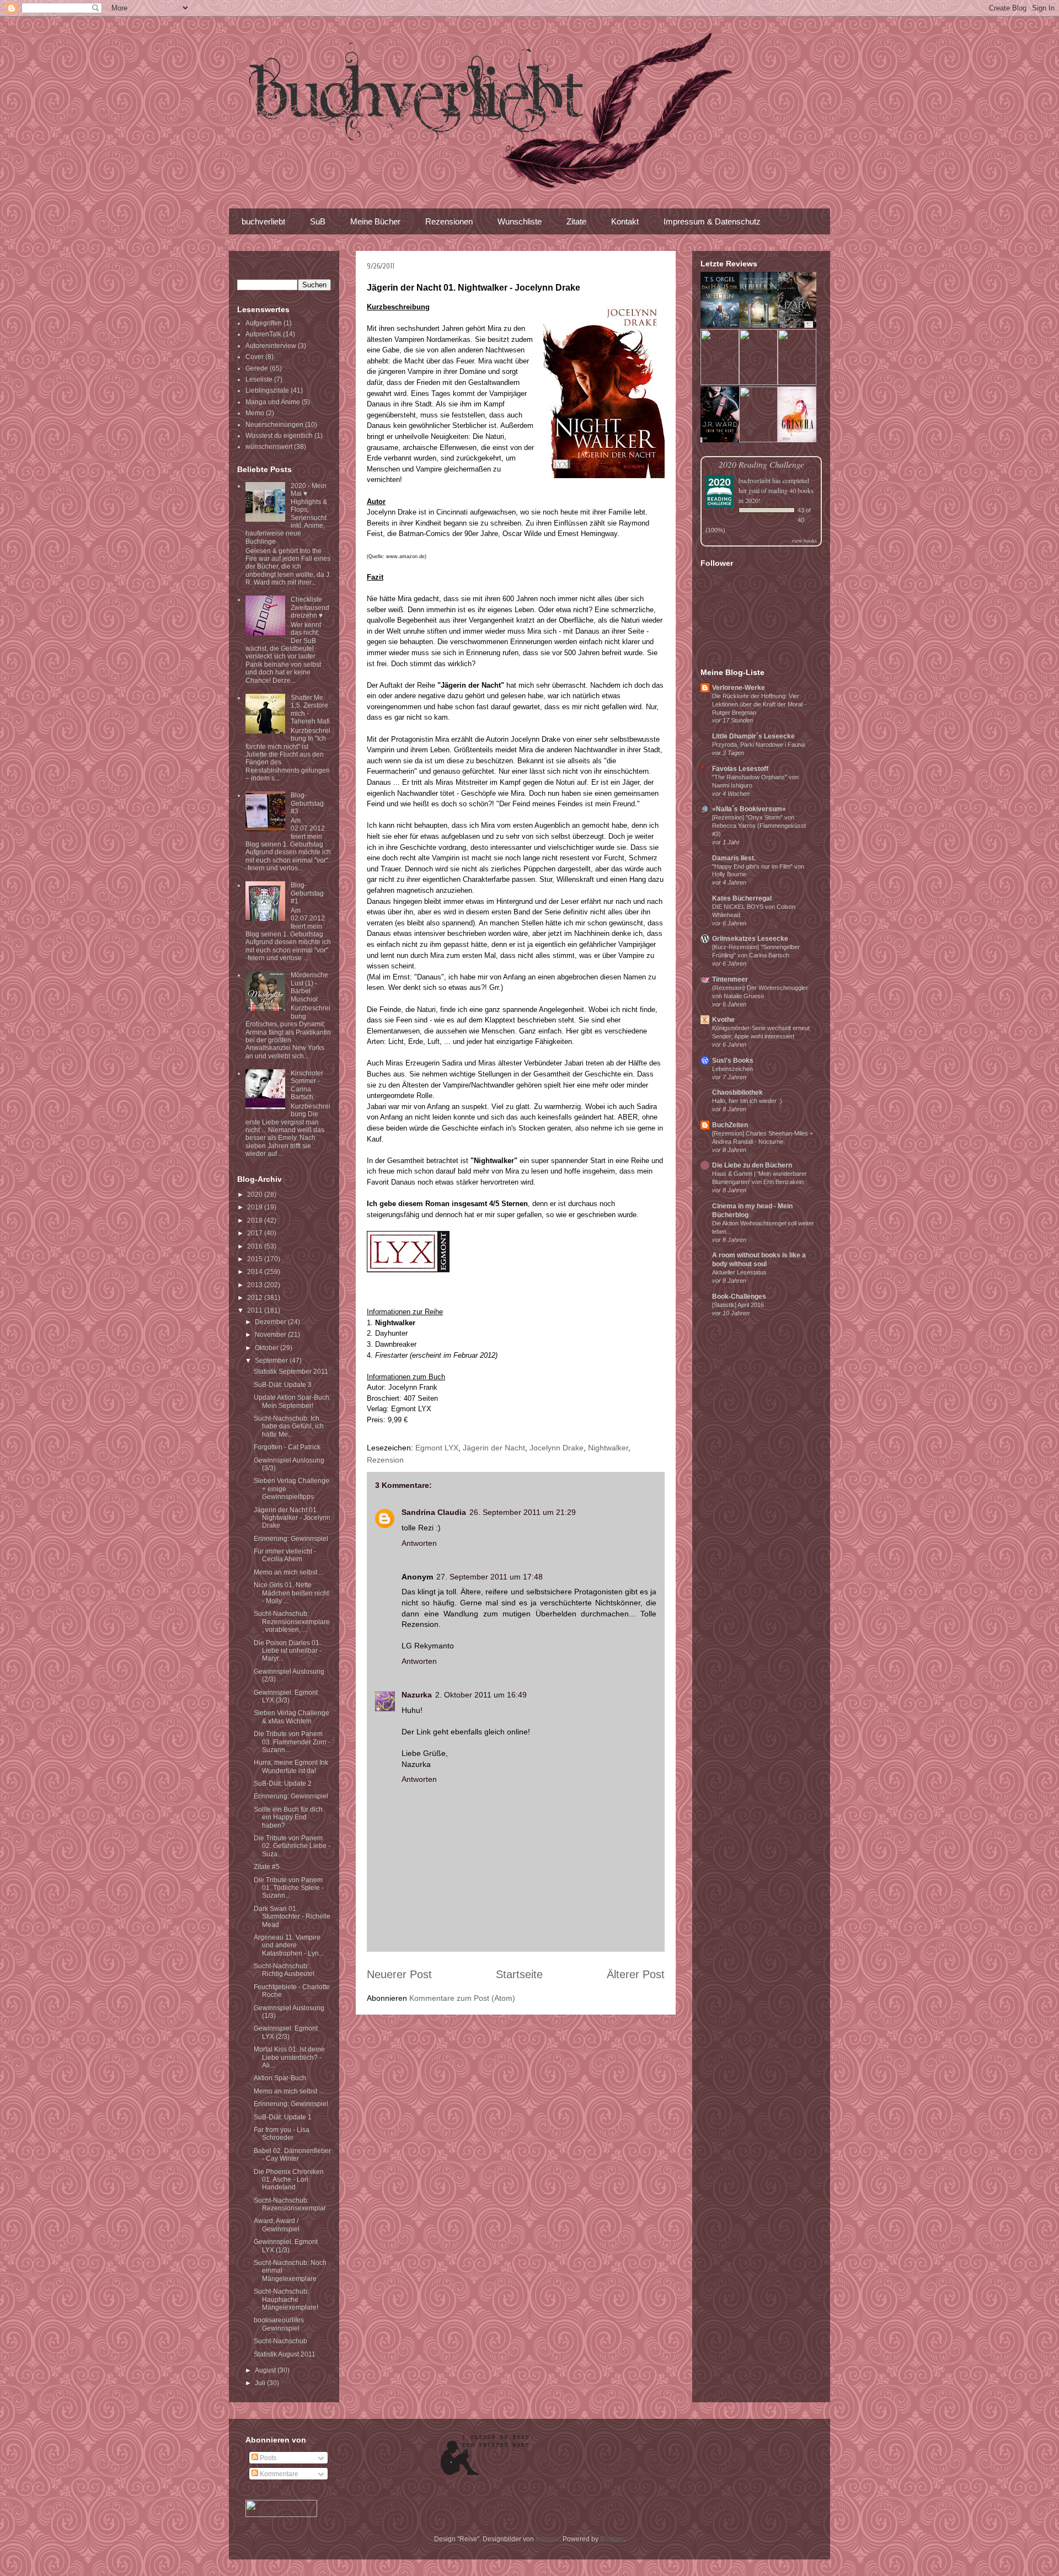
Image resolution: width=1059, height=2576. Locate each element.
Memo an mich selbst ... (289, 1572)
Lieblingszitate (267, 390)
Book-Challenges (739, 1297)
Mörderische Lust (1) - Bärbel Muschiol (309, 987)
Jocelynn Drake (557, 1448)
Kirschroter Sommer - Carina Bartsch (307, 1085)
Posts (267, 2458)
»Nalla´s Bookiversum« (749, 809)
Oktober (268, 1348)
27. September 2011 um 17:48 (490, 1577)
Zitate (576, 221)
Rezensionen (449, 221)
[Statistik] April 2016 (738, 1305)
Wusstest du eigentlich (279, 436)
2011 (256, 1310)
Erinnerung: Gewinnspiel (291, 1539)
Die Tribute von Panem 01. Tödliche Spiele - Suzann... (289, 1888)
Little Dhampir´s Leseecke (753, 736)
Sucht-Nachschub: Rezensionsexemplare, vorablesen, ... (292, 1622)
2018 (256, 1220)
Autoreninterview (271, 346)
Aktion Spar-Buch (280, 2078)
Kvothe (723, 1020)
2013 (256, 1285)
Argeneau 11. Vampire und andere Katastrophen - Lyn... (289, 1945)
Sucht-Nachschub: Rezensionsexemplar (290, 2204)
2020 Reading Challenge (761, 464)
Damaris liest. (734, 858)
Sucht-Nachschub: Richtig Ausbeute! (284, 1970)
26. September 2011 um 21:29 (523, 1512)
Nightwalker (608, 1448)
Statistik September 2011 (291, 1372)
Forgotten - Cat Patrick (287, 1447)
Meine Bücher (375, 221)
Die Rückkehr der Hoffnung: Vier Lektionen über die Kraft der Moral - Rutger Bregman (759, 704)
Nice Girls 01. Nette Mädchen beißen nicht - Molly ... (291, 1593)
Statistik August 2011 (285, 2354)
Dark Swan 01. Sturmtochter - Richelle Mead (292, 1917)
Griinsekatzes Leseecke (750, 939)
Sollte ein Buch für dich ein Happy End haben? (288, 1817)
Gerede (257, 368)
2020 (256, 1195)
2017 (256, 1233)
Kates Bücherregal (742, 898)
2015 (256, 1259)
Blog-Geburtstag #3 (307, 803)
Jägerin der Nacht (494, 1448)
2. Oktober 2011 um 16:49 (481, 1695)
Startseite (519, 1974)
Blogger (612, 2539)
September (272, 1361)
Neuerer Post (399, 1974)
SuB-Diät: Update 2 (283, 1784)
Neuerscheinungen (274, 425)
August (266, 2370)
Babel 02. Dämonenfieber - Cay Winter (292, 2155)
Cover (255, 357)
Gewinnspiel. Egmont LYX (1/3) (286, 2246)
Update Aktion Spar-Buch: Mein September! (292, 1401)
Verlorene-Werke (739, 688)
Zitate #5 (267, 1867)
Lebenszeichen (732, 1069)
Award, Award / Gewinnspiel (277, 2225)
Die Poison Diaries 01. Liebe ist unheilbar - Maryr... (288, 1651)
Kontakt (625, 221)
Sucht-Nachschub (280, 2341)
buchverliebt (263, 221)
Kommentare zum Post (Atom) (462, 1998)
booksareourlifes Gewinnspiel (279, 2324)
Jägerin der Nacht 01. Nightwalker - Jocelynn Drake (292, 1518)
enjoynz (547, 2539)
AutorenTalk (263, 334)
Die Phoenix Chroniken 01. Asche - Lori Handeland (289, 2180)
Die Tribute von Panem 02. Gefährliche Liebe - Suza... (292, 1846)
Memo (255, 413)
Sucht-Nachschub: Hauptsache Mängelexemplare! (286, 2299)
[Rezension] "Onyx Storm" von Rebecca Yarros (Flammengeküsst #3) (759, 826)
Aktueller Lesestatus (739, 1272)
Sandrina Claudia (434, 1512)
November (271, 1335)
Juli (261, 2383)
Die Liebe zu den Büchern (752, 1165)
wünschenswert (269, 447)
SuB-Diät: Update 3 (283, 1385)
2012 (256, 1298)
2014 (256, 1272)
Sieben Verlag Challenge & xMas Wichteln (292, 1717)
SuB (318, 221)
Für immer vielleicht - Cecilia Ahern (285, 1555)
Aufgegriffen (264, 323)
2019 (256, 1207)
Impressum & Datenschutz (712, 221)
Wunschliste (520, 221)
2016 (256, 1246)
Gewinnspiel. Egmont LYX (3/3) (286, 1696)
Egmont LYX (437, 1448)
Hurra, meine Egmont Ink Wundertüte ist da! (291, 1766)
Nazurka (417, 1695)
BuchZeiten (730, 1125)
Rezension (385, 1460)
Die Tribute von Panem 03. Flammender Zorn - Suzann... (292, 1742)
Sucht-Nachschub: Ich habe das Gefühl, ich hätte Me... (289, 1426)
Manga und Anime (273, 402)
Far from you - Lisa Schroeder (282, 2134)
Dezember (271, 1322)
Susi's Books (733, 1061)
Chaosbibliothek (737, 1092)
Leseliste (259, 379)
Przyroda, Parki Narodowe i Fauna (758, 745)
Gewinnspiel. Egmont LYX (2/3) (286, 2032)
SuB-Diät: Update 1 (283, 2117)
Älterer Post (636, 1974)
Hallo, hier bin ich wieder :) (747, 1101)
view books (804, 540)
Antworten (419, 1543)
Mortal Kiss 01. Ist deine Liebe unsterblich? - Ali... (289, 2057)
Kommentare (278, 2474)
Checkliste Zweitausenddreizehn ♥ (310, 607)
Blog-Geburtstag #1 (307, 893)
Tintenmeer (730, 979)
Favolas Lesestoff (740, 769)
